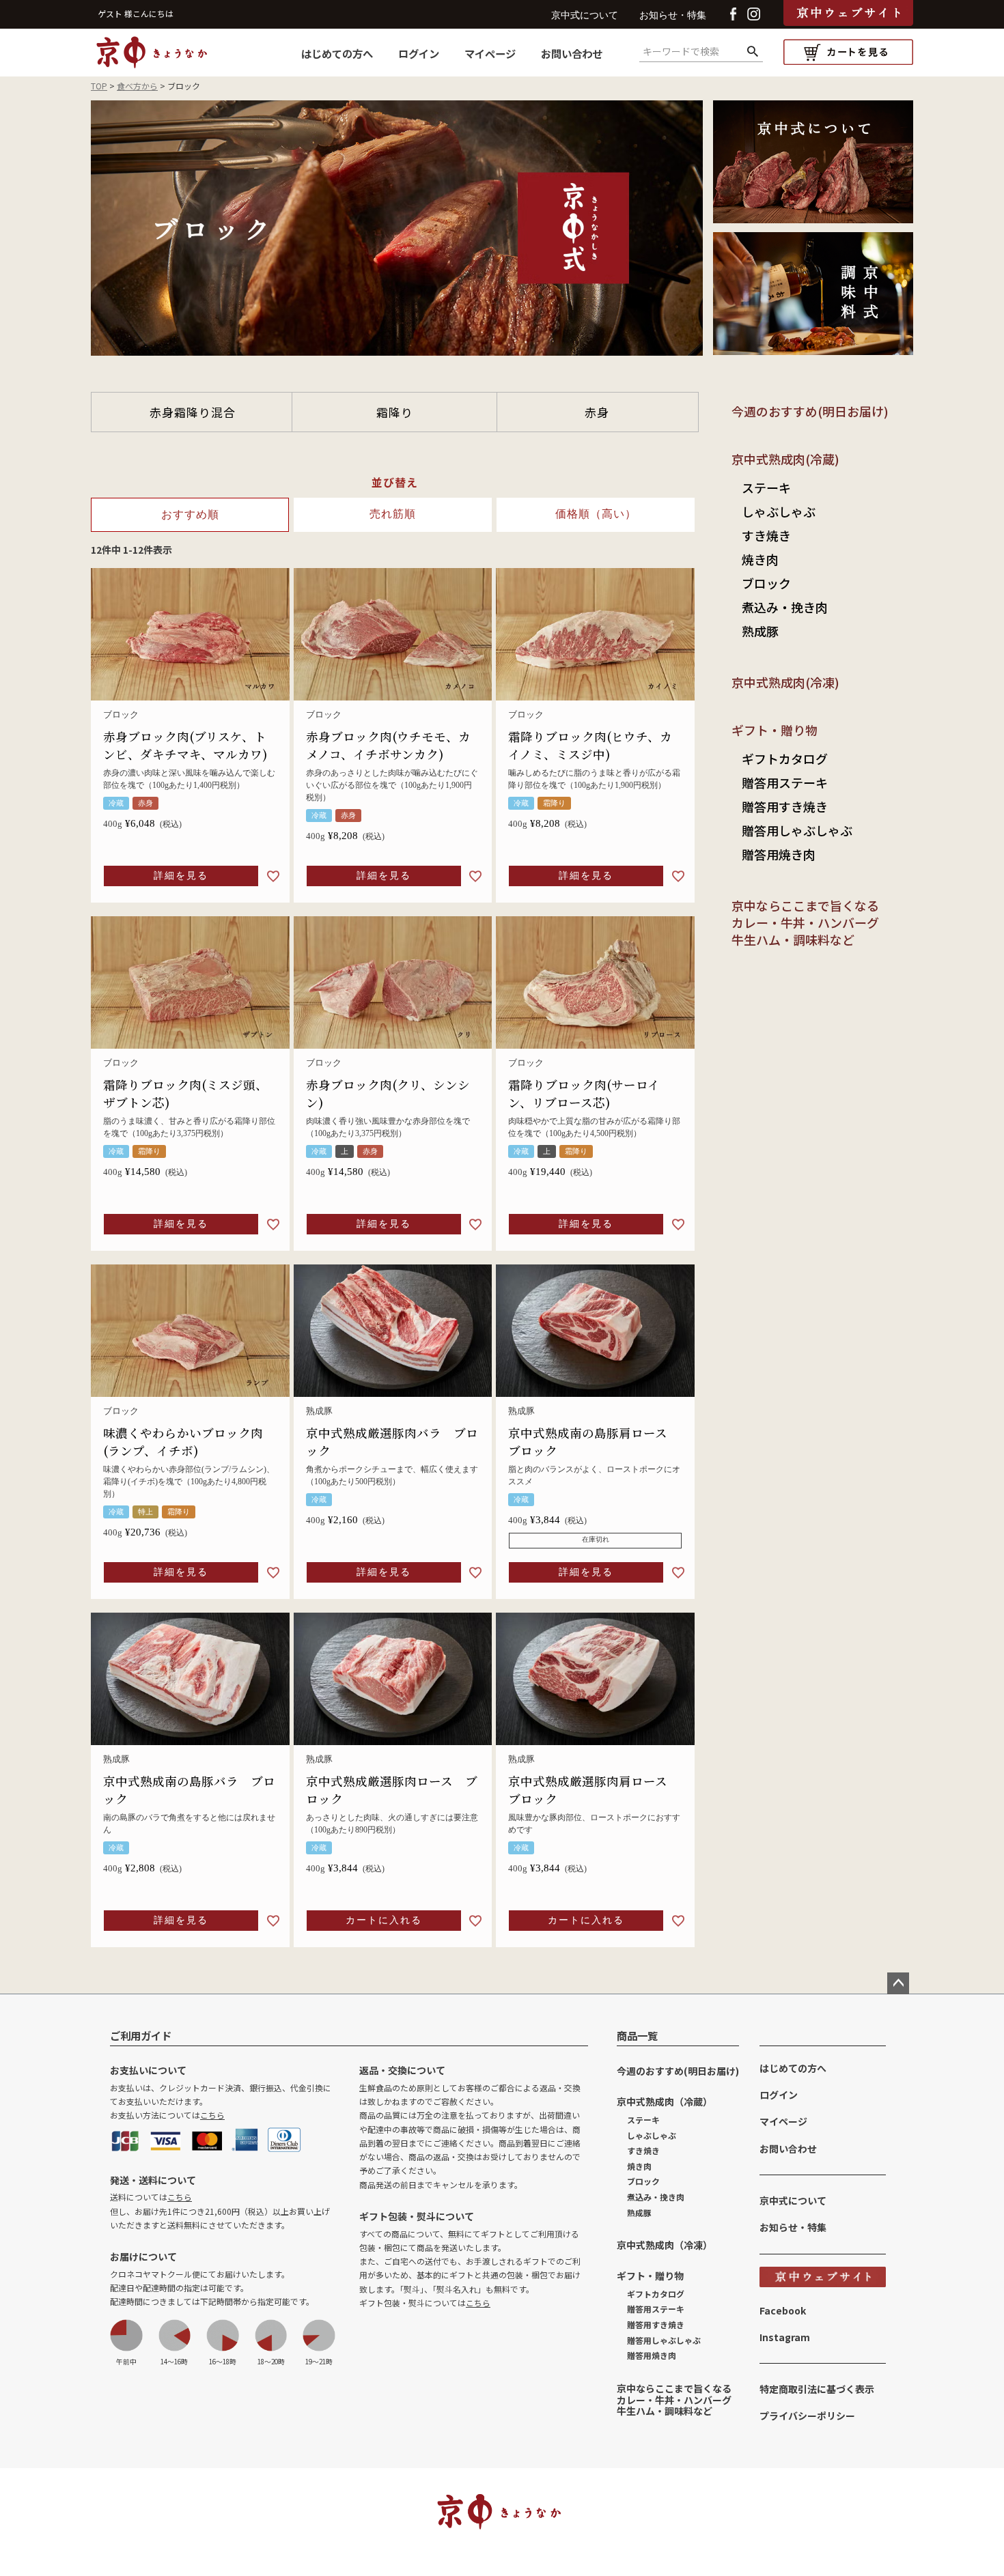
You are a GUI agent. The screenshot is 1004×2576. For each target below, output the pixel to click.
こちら (212, 2115)
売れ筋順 (393, 514)
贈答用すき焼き (785, 806)
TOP (99, 86)
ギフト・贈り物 (775, 730)
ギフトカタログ (785, 759)
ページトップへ (898, 1983)
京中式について (585, 15)
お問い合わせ (572, 53)
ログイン (419, 53)
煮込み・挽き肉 (785, 607)
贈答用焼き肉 (779, 854)
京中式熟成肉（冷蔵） (665, 2101)
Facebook (783, 2310)
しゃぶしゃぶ (779, 511)
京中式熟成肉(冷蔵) (785, 459)
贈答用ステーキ (785, 782)
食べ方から (137, 86)
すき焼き (766, 535)
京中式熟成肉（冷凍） (665, 2245)
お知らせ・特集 (673, 15)
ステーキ (766, 487)
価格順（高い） (596, 514)
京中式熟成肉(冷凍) (785, 682)
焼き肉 (760, 559)
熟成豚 (760, 631)
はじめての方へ (337, 53)
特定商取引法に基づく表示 (817, 2389)
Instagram (785, 2337)
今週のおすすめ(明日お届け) (810, 411)
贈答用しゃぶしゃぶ (797, 830)
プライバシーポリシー (807, 2416)
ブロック (766, 583)
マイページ (490, 53)
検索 (752, 52)
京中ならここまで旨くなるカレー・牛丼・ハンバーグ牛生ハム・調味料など (805, 922)
